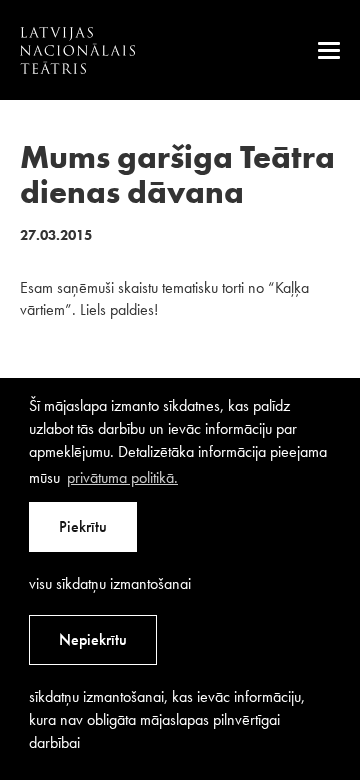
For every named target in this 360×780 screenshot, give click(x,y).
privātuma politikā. (122, 477)
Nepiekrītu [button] (93, 639)
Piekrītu (83, 526)
